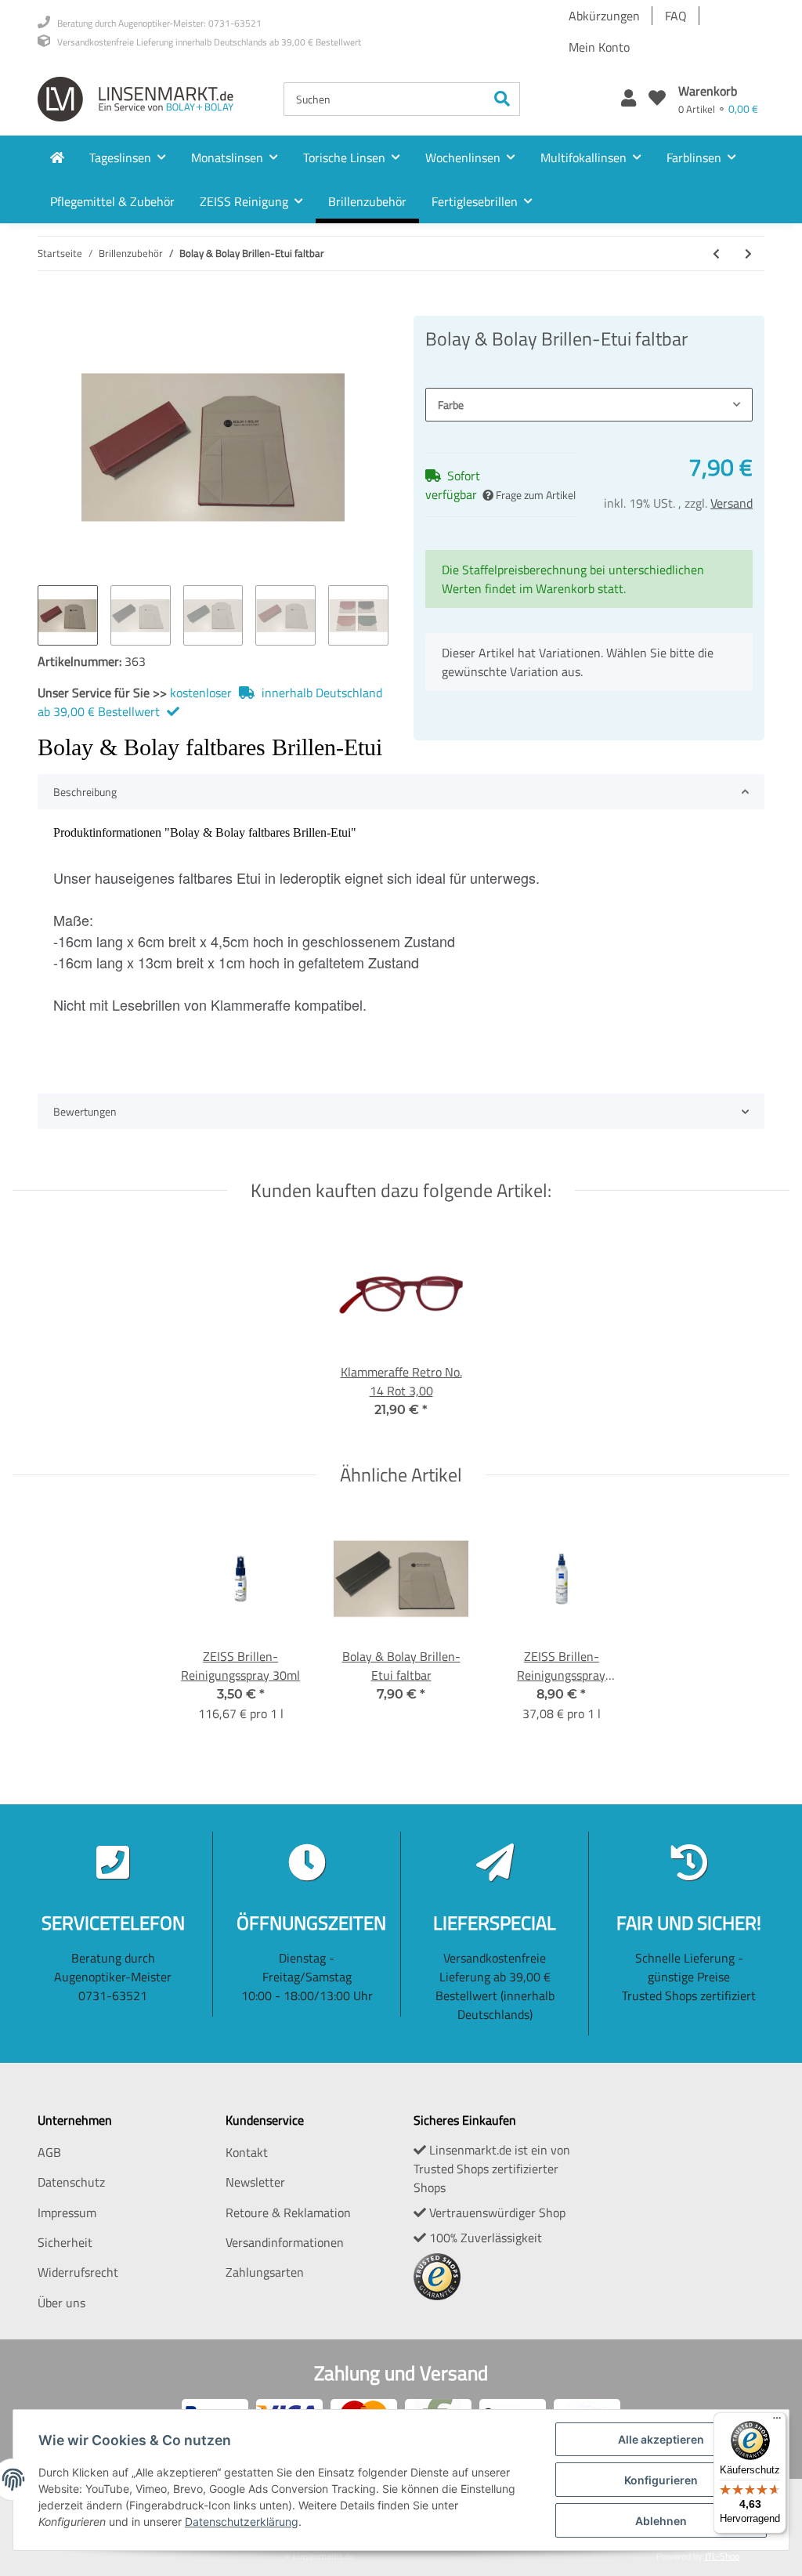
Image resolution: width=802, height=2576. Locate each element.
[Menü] (777, 2422)
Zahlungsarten (265, 2272)
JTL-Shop (722, 2556)
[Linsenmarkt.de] (135, 99)
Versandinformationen (285, 2242)
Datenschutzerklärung (242, 2522)
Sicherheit (65, 2242)
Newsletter (255, 2182)
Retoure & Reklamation (288, 2212)
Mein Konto (599, 47)
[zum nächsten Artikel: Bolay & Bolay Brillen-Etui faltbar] (748, 253)
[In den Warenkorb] (50, 307)
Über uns (61, 2303)
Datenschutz (71, 2182)
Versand (732, 503)
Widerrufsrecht (78, 2272)
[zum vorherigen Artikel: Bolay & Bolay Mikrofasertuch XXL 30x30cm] (716, 253)
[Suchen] (502, 99)
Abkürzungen (604, 16)
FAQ (676, 16)
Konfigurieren (661, 2480)
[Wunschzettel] (657, 99)
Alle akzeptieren (661, 2439)
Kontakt (247, 2152)
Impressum (67, 2212)
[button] (629, 99)
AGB (49, 2152)
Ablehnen (661, 2521)
